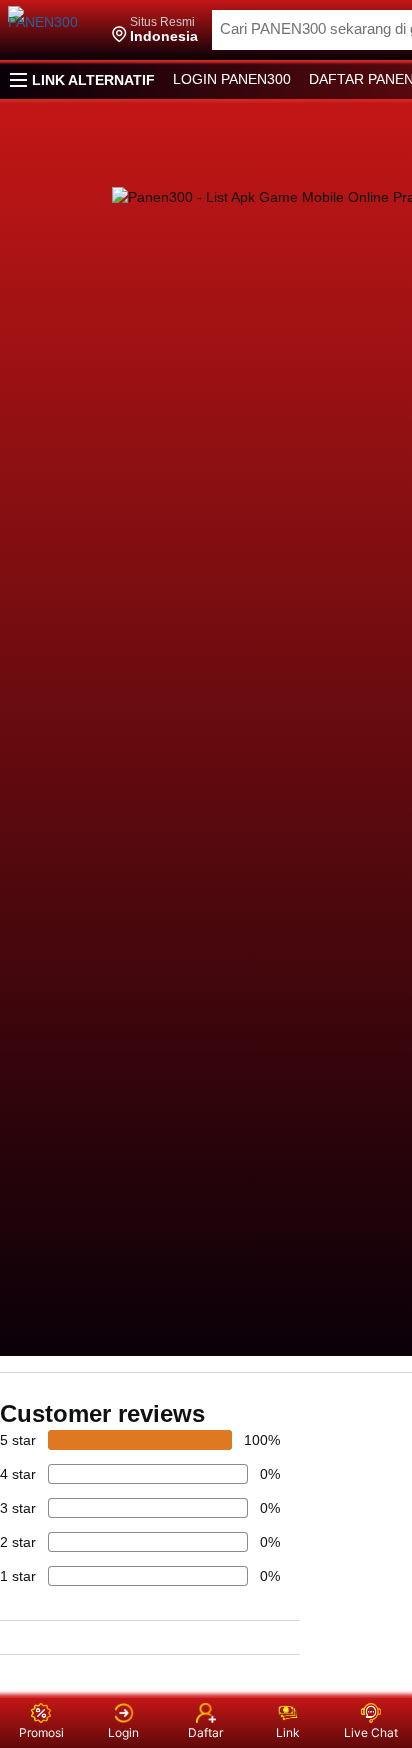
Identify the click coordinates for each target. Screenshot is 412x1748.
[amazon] (53, 30)
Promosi (41, 1732)
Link (288, 1732)
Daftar (205, 1732)
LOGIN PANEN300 (232, 79)
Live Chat (371, 1732)
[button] (155, 30)
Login (123, 1732)
